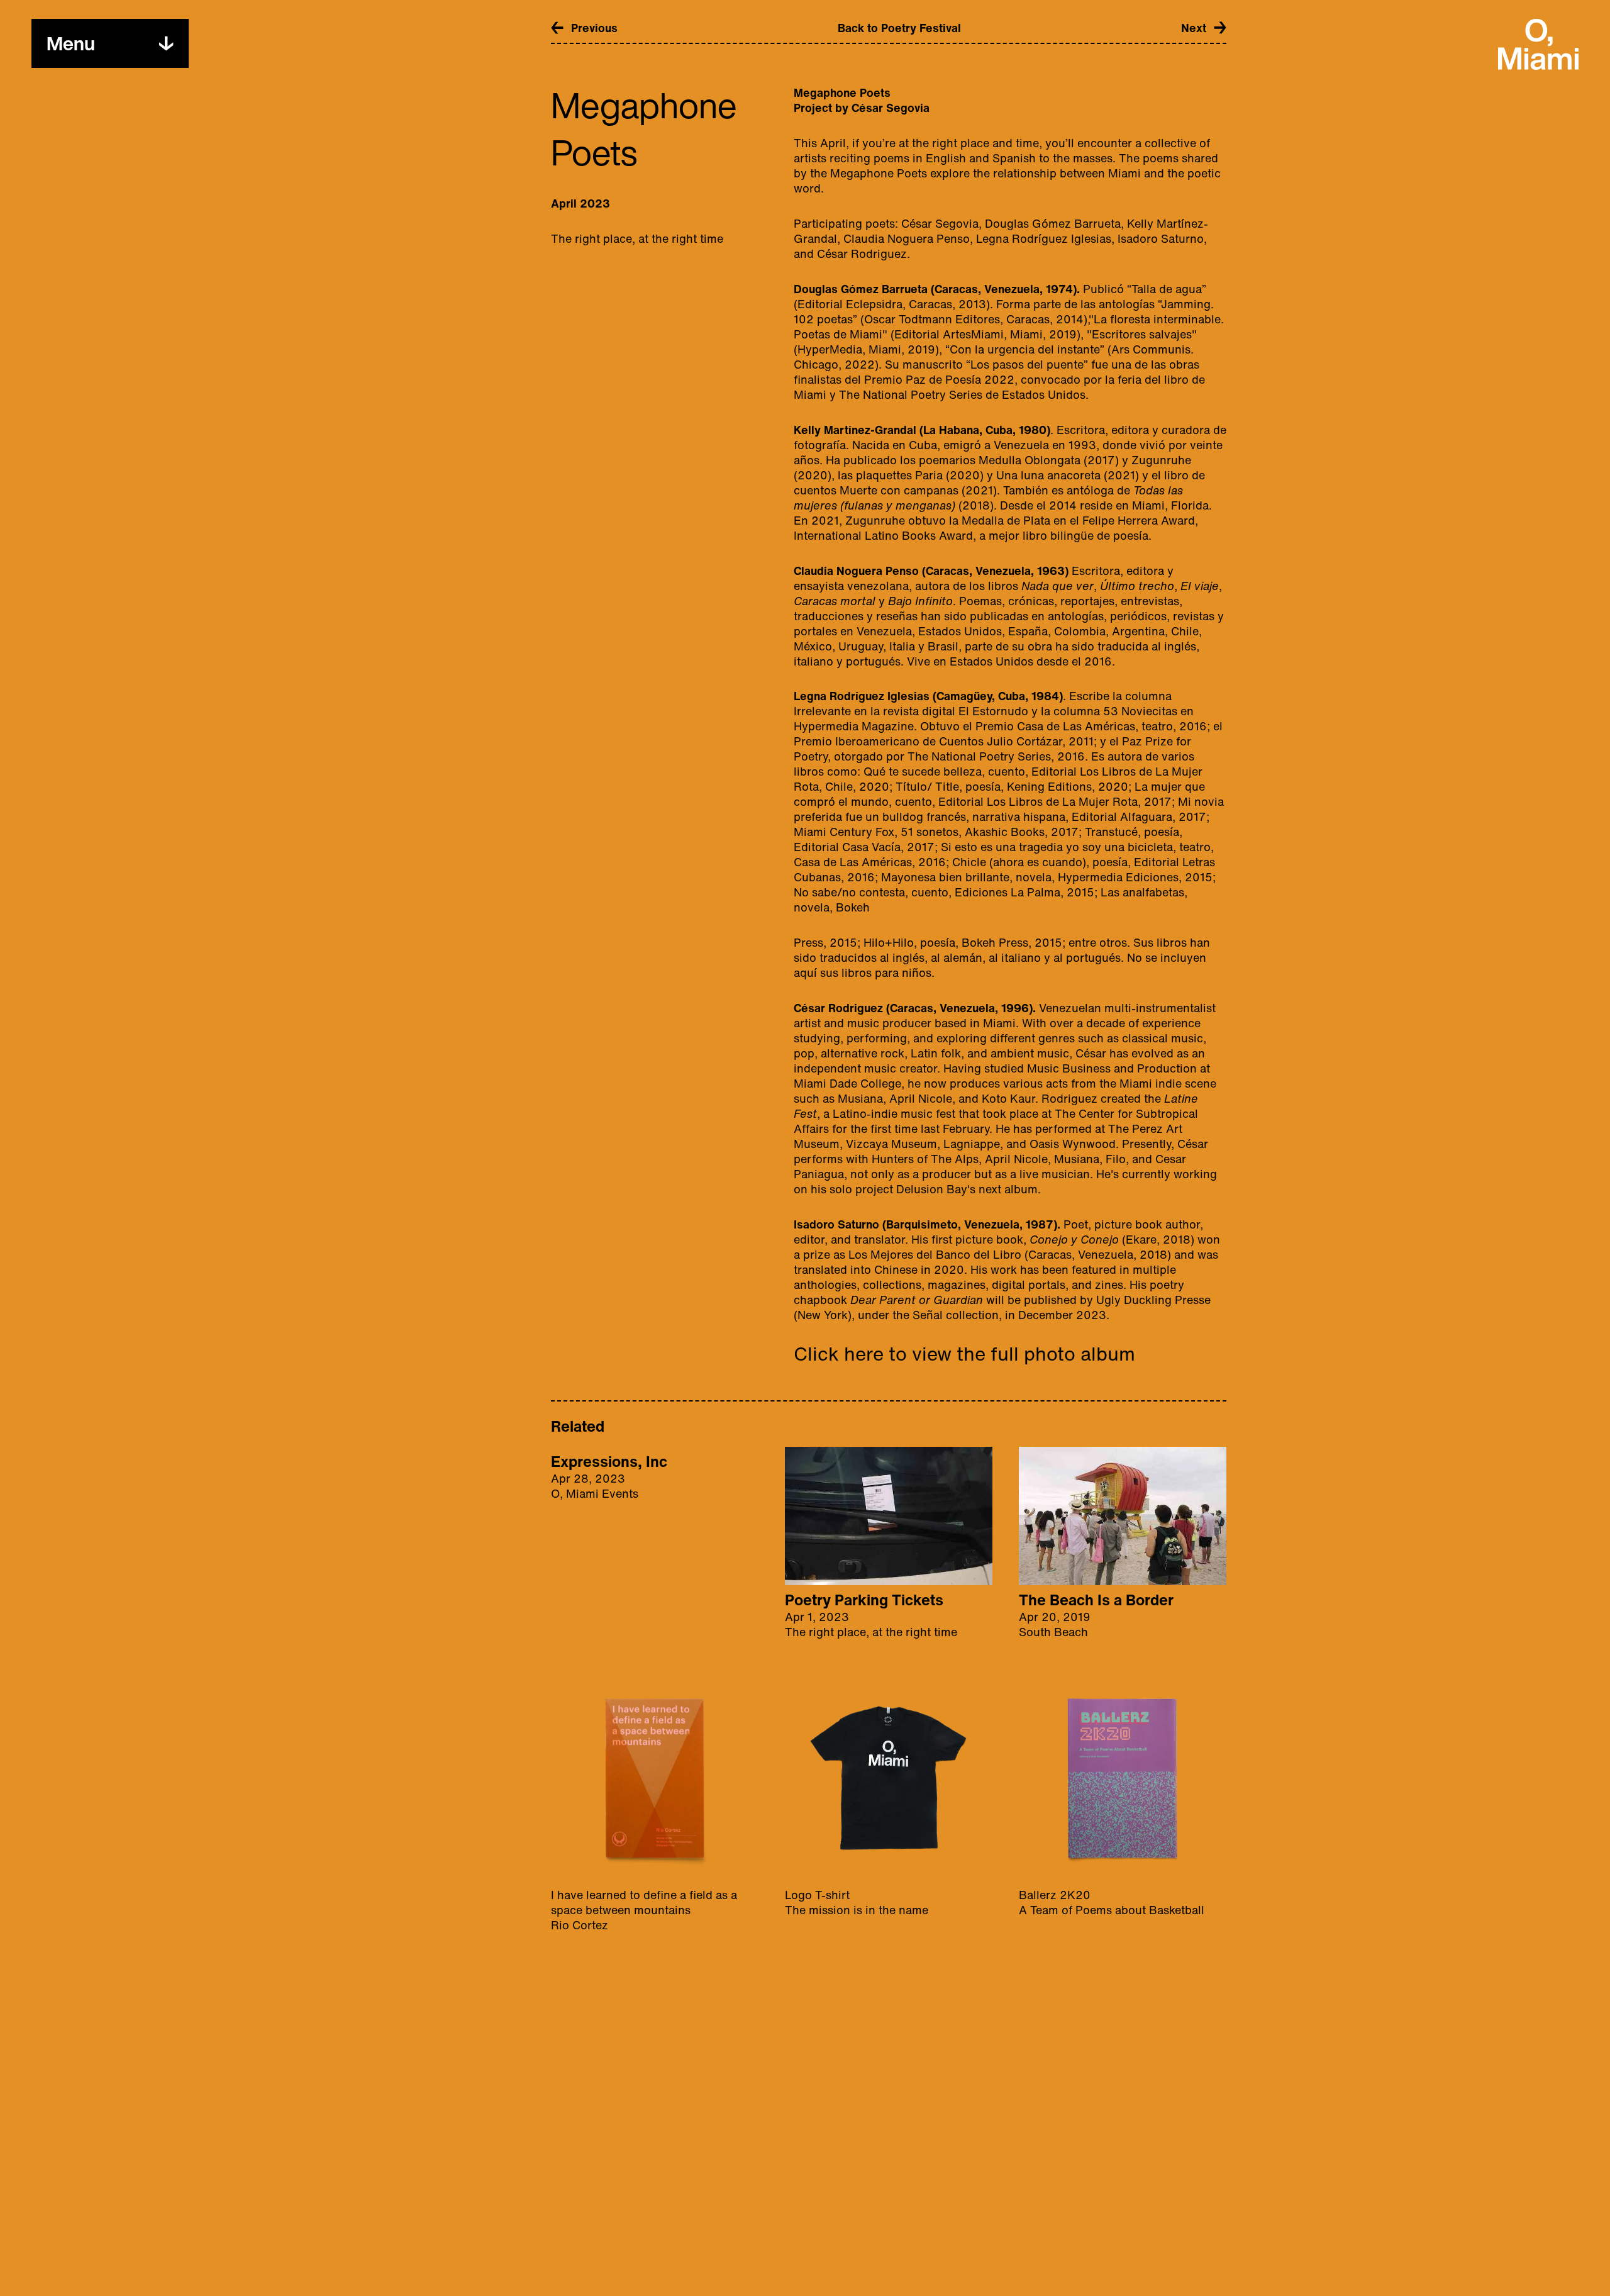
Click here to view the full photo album (964, 1354)
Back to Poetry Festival (899, 28)
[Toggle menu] (166, 43)
